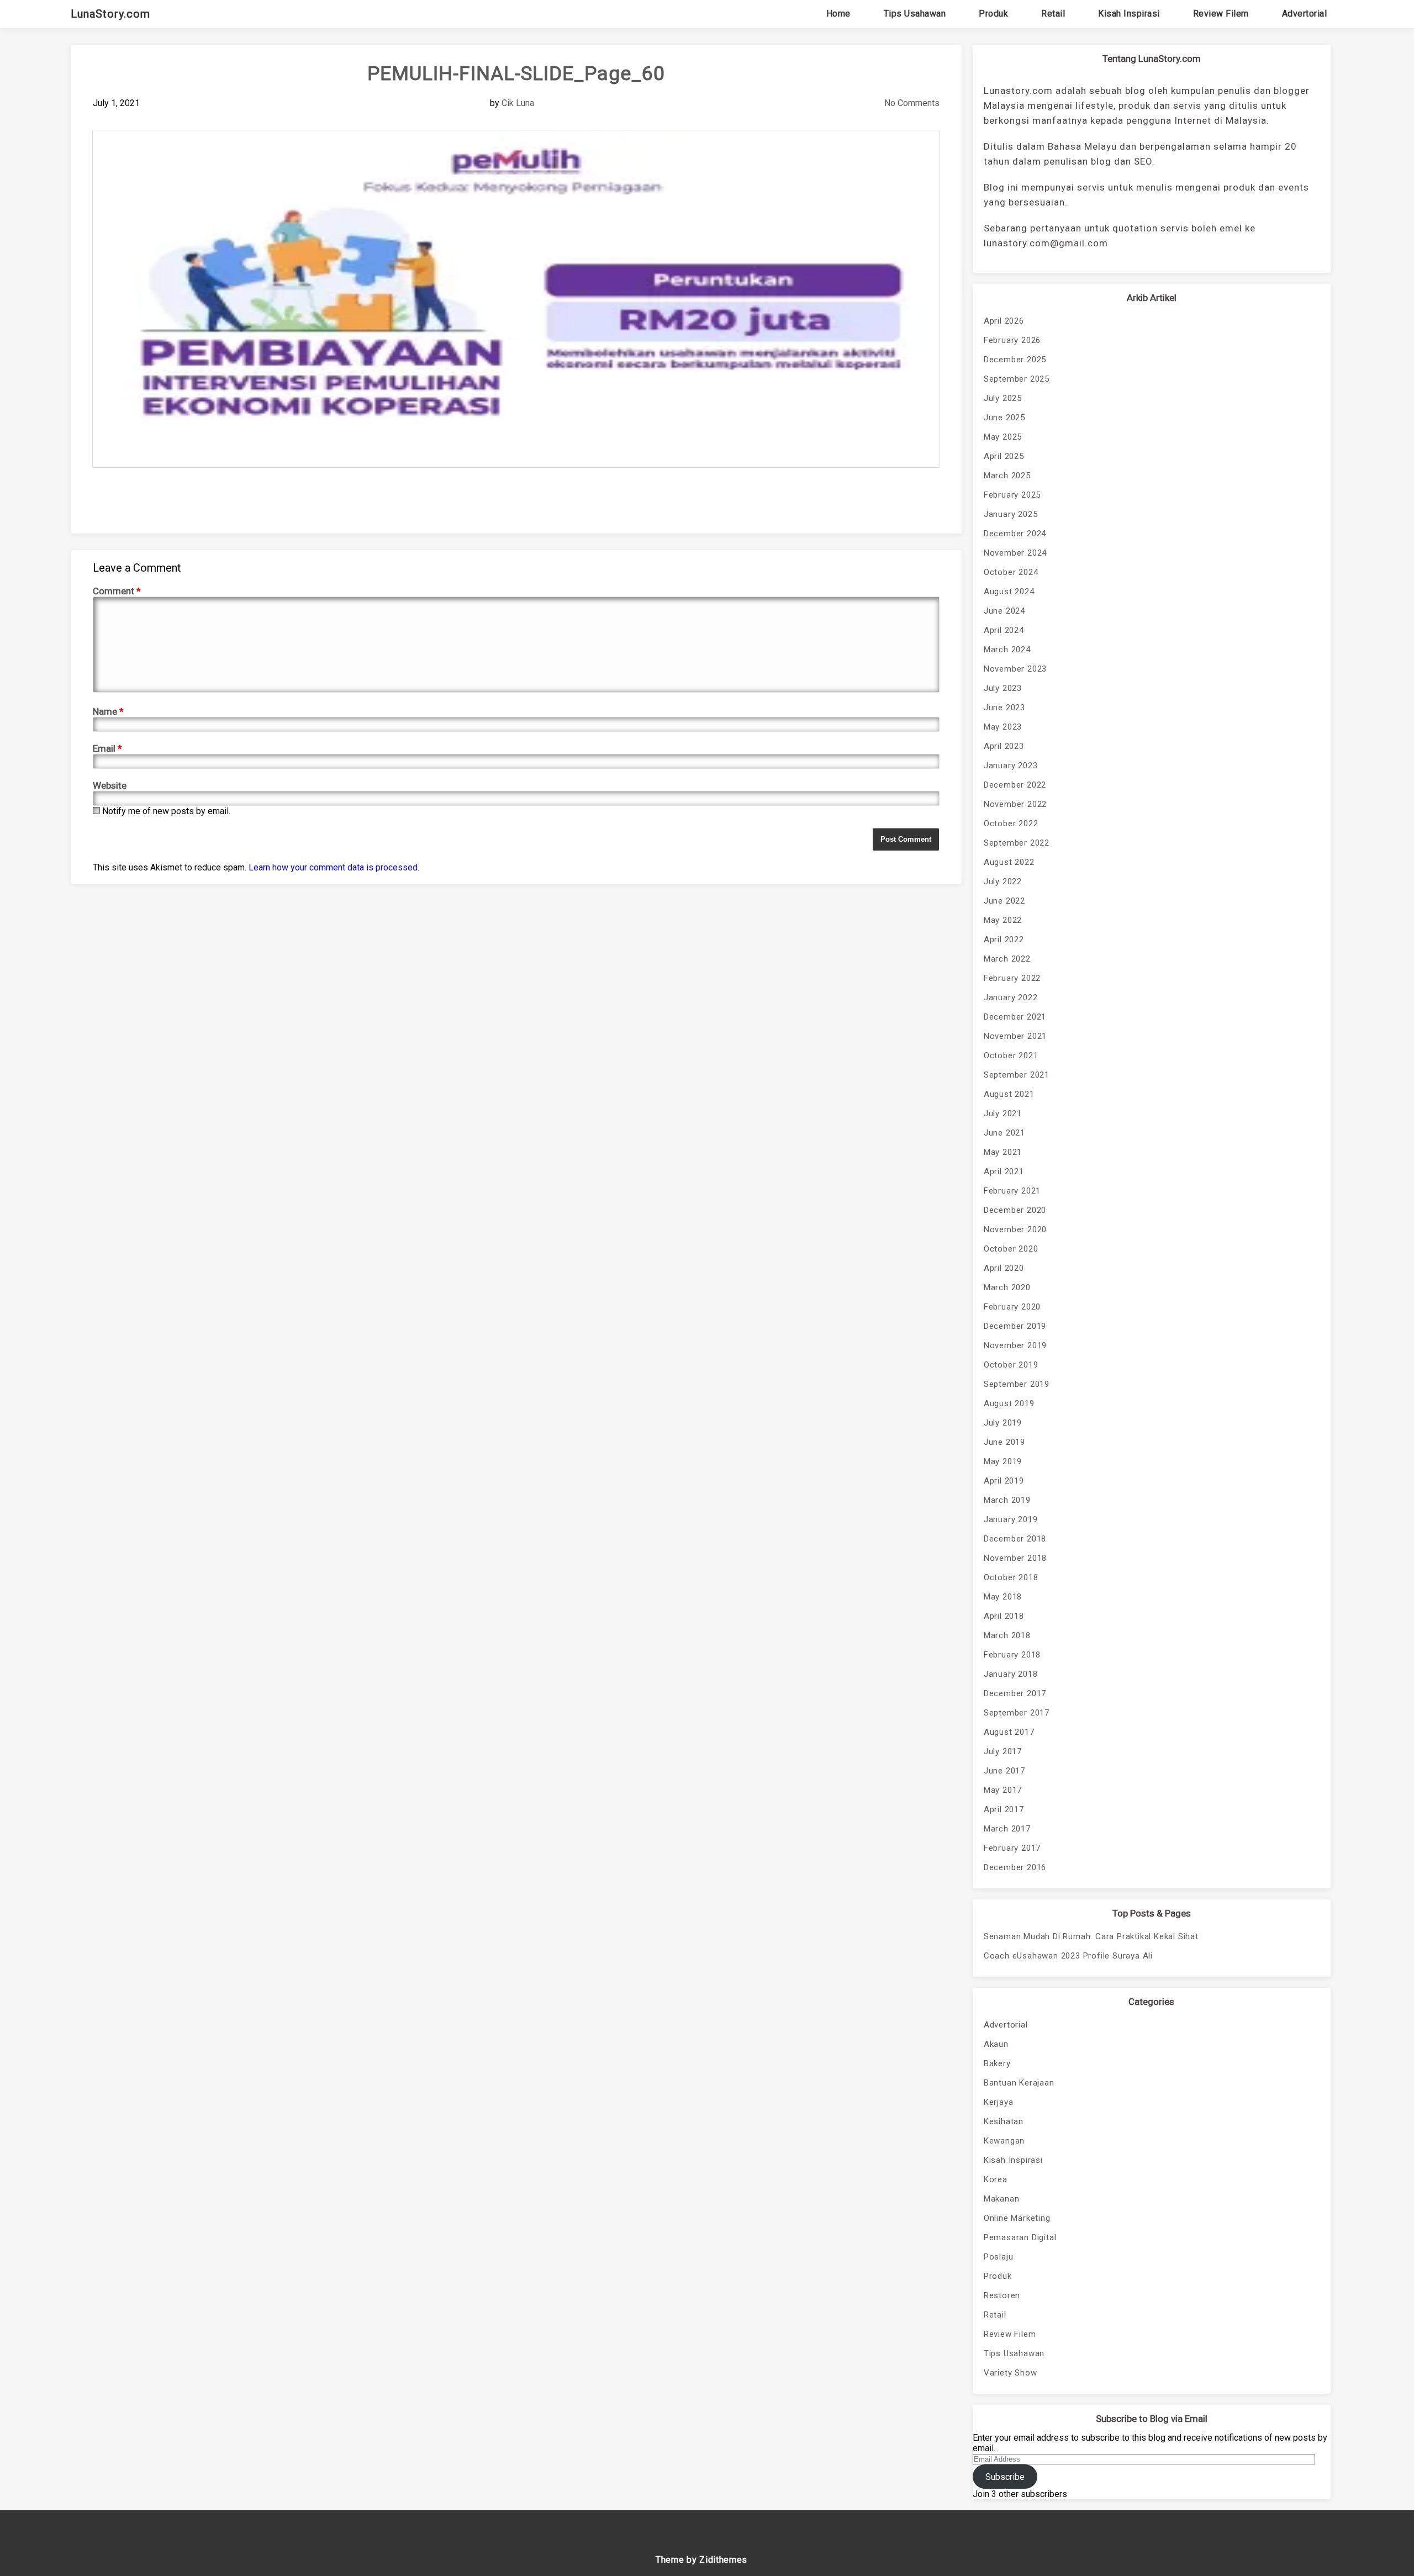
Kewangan (1004, 2141)
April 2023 (1004, 746)
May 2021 (1003, 1152)
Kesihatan (1004, 2121)
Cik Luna (518, 103)
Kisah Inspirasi (1129, 14)
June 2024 (1004, 611)
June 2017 (1004, 1771)
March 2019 (1007, 1500)
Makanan (1002, 2199)
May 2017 (1003, 1790)
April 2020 (1004, 1268)
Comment (117, 591)
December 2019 (1015, 1326)
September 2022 (1017, 843)
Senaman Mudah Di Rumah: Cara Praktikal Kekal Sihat (1091, 1936)
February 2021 (1012, 1191)
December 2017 (1015, 1693)
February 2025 (1012, 495)
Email (107, 748)
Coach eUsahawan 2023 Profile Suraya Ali (1068, 1956)
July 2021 (1003, 1113)
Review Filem (1221, 14)
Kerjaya (999, 2102)
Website (110, 785)
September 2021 (1017, 1075)
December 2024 (1015, 534)
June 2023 (1004, 708)
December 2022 (1015, 785)
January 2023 (1011, 766)
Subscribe (1005, 2477)
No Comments (912, 103)
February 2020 (1012, 1307)
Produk (993, 14)
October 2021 (1011, 1055)
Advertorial (1305, 14)
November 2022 (1015, 804)
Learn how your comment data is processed (333, 867)
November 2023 (1015, 669)
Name (108, 711)
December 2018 (1015, 1539)
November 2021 (1015, 1036)
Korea (996, 2179)
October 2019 (1011, 1365)
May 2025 (1003, 437)
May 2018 (1003, 1597)
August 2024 (1009, 592)
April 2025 (1004, 456)
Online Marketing (1017, 2218)
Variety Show (1011, 2373)
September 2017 (1017, 1713)
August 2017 (1009, 1732)
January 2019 (1011, 1519)
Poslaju (999, 2257)
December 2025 (1015, 360)
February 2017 (1012, 1848)
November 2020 (1015, 1229)
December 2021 (1015, 1017)
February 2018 (1012, 1655)
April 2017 (1004, 1809)
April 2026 (1004, 321)
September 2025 (1017, 379)
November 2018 (1015, 1558)
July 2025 (1003, 398)
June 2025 (1004, 418)
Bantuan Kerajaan (1019, 2083)
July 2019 (1003, 1423)
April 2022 (1004, 939)
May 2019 (1003, 1461)
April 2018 (1004, 1616)
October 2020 (1011, 1249)
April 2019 (1004, 1481)
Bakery (997, 2063)
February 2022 (1012, 978)
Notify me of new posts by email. (166, 811)
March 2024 (1007, 650)
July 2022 (1003, 881)
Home (838, 14)
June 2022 (1004, 901)
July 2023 (1003, 688)
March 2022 (1007, 959)
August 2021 (1009, 1094)
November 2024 (1015, 553)
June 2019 (1004, 1442)
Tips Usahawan (915, 14)
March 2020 (1007, 1287)
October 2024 (1011, 572)
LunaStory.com (110, 14)
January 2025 (1011, 514)
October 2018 (1011, 1577)
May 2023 (1003, 727)
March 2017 (1007, 1829)
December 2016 (1015, 1867)
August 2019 (1009, 1403)
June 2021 (1004, 1133)
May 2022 (1003, 920)
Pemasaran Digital (1020, 2237)
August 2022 (1009, 862)
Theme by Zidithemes (701, 2560)
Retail (1053, 14)
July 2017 (1003, 1751)
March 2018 (1007, 1635)
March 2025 (1007, 476)
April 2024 (1004, 630)
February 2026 (1012, 340)
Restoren (1002, 2295)
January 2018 (1011, 1674)
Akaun (996, 2044)
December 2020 (1015, 1210)
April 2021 (1004, 1171)
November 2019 (1015, 1345)
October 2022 (1011, 824)
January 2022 (1011, 997)
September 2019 (1017, 1384)
